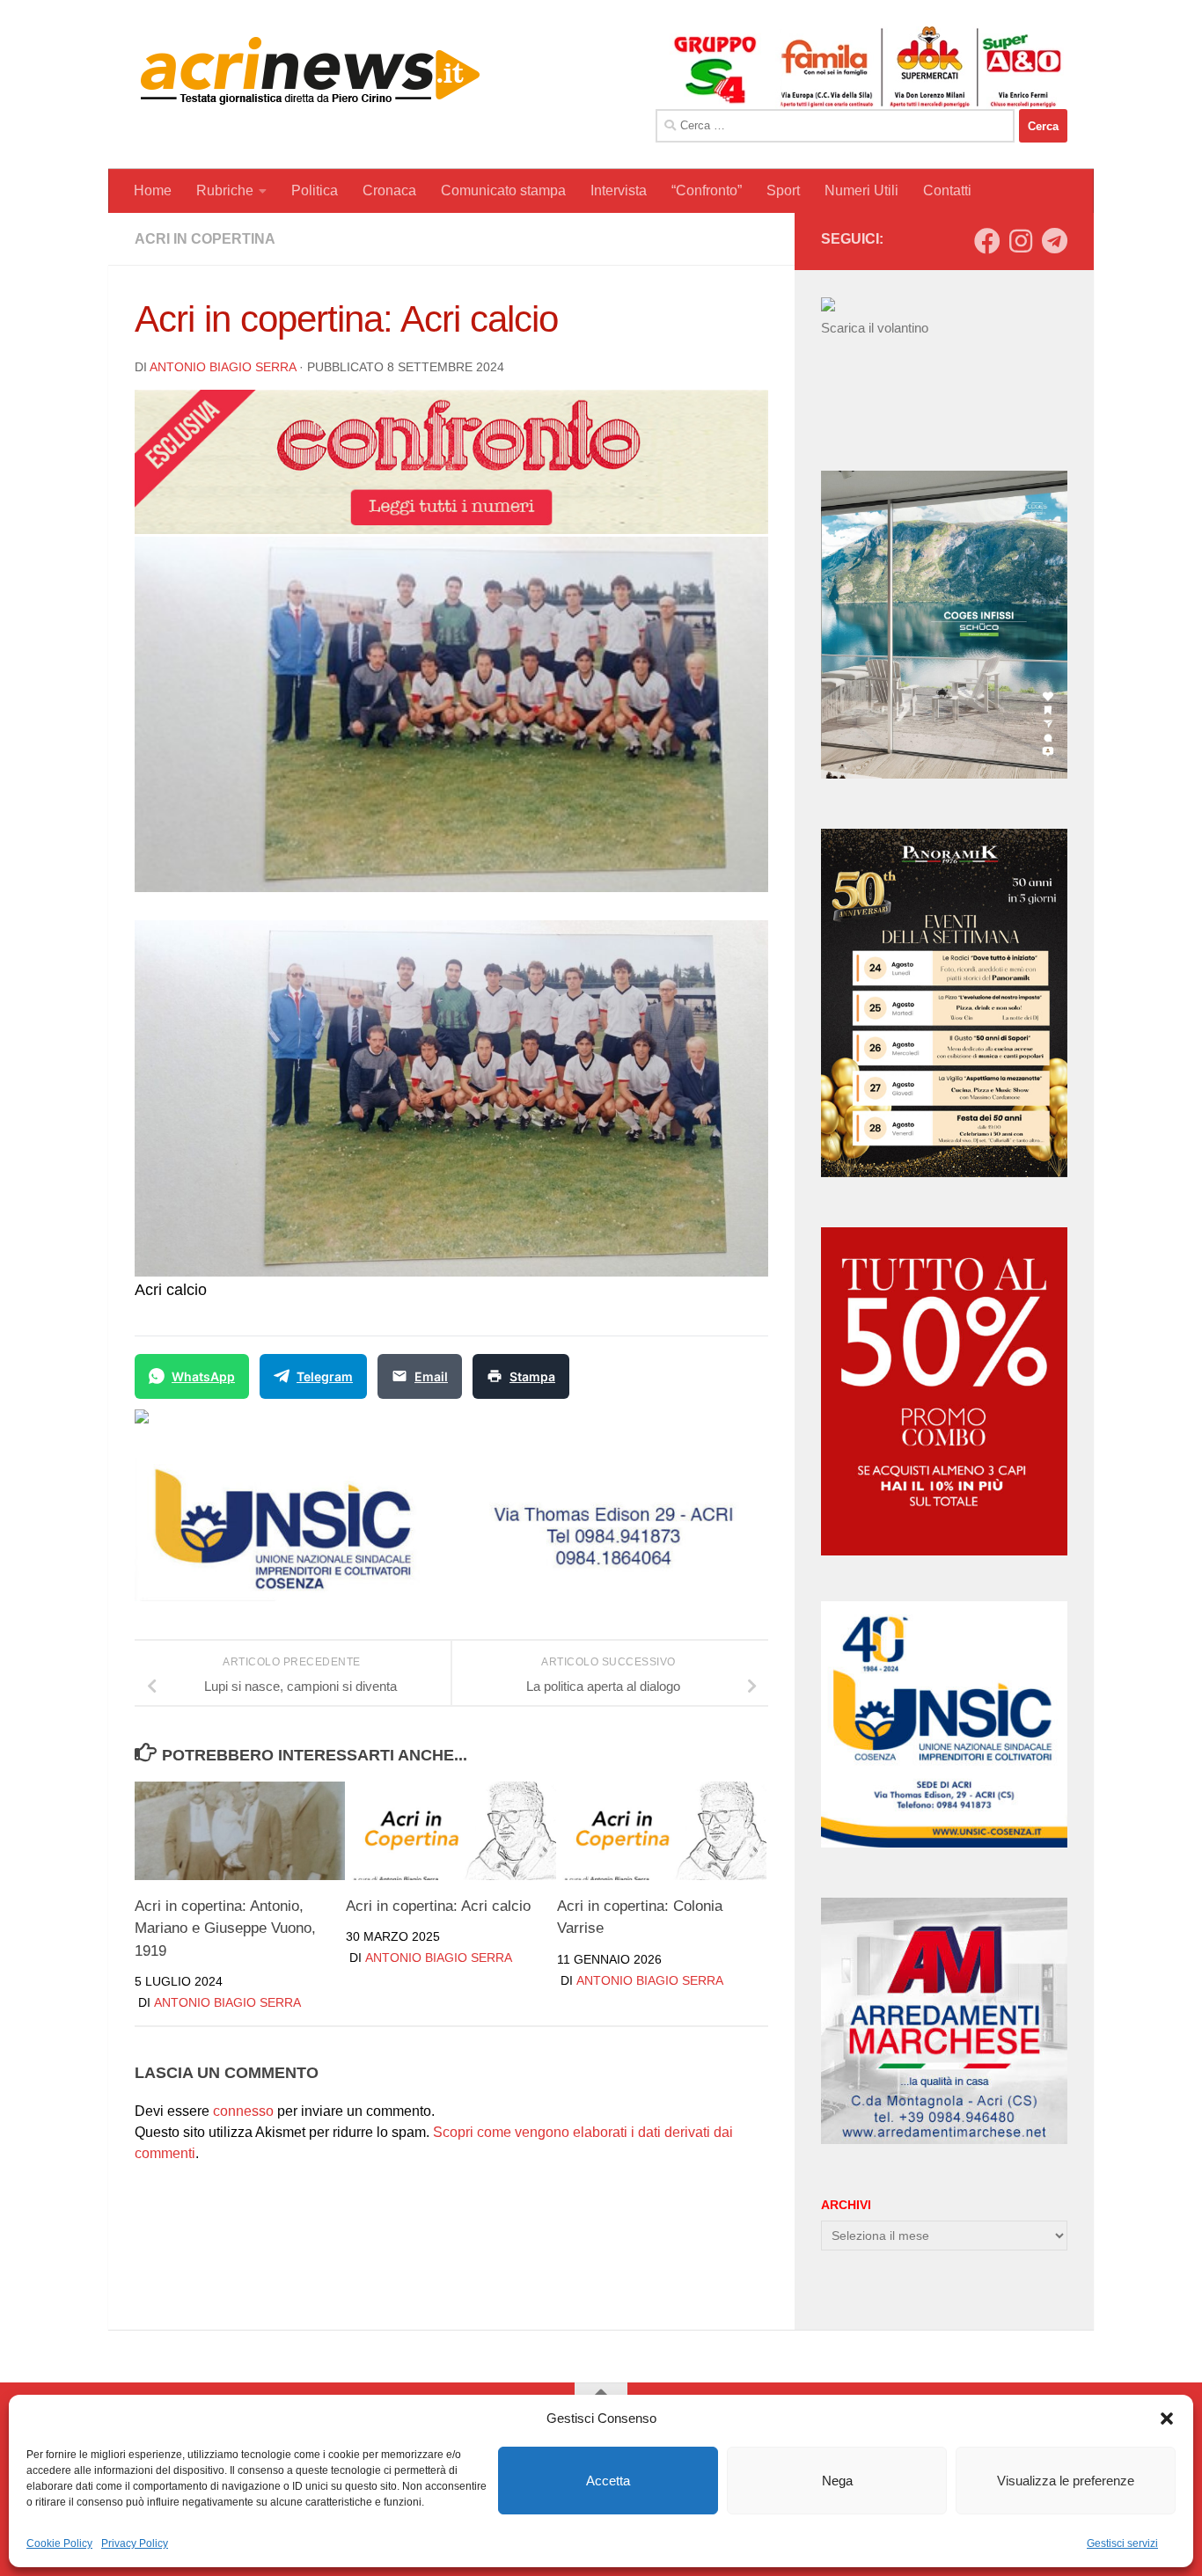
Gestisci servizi (1122, 2543)
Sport (783, 190)
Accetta (608, 2481)
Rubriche (225, 190)
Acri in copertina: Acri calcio (438, 1905)
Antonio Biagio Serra (223, 367)
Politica (315, 190)
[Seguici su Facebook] (987, 241)
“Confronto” (707, 190)
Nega (837, 2481)
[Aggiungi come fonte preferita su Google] (232, 1427)
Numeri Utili (861, 190)
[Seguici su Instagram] (1021, 241)
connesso (243, 2111)
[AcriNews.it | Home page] (311, 70)
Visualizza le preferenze (1066, 2481)
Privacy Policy (135, 2543)
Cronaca (389, 190)
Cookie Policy (59, 2543)
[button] (1167, 2419)
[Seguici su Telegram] (1054, 241)
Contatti (947, 190)
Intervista (619, 190)
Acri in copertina (205, 239)
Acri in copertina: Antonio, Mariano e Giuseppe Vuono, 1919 (225, 1928)
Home (153, 190)
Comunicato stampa (503, 190)
